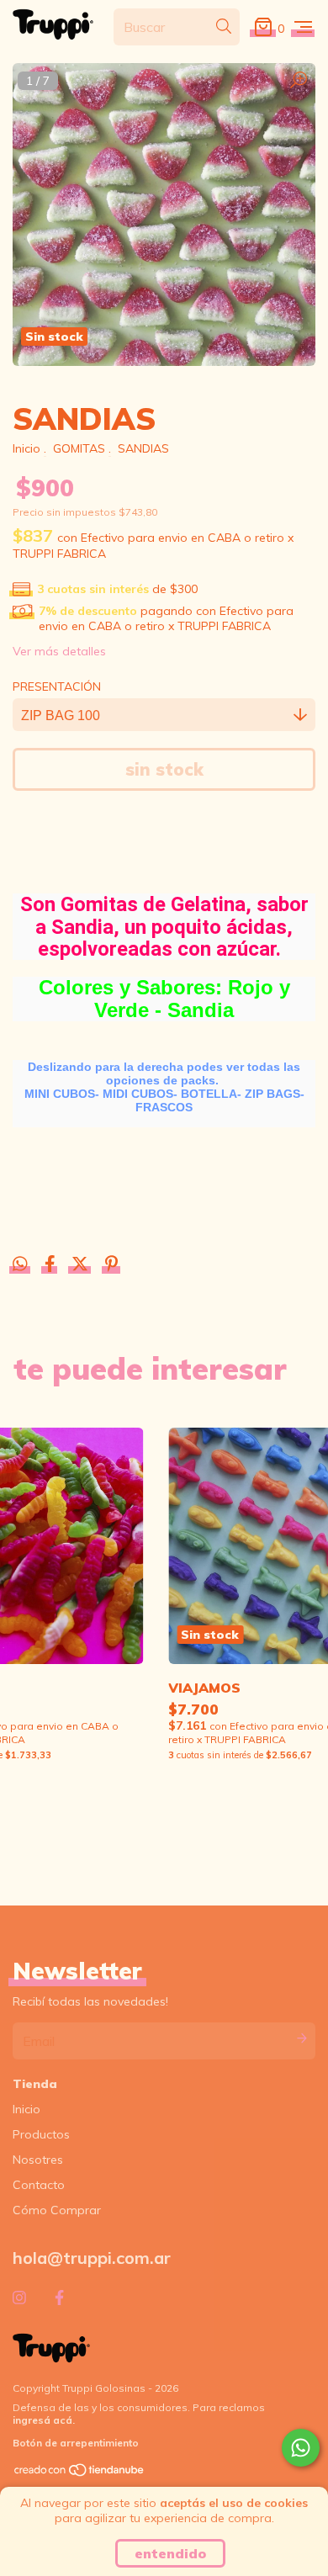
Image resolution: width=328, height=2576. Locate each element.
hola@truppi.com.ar (92, 2258)
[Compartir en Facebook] (52, 1266)
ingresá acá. (44, 2420)
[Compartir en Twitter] (82, 1266)
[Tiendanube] (80, 2473)
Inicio (26, 448)
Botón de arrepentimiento (76, 2443)
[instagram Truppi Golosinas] (19, 2298)
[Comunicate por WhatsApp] (301, 2448)
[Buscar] (224, 26)
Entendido (170, 2553)
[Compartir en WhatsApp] (20, 1264)
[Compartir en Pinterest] (111, 1266)
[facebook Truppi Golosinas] (59, 2298)
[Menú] (303, 27)
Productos (41, 2134)
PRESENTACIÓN (57, 686)
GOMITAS (79, 448)
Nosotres (38, 2160)
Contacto (39, 2185)
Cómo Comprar (57, 2210)
